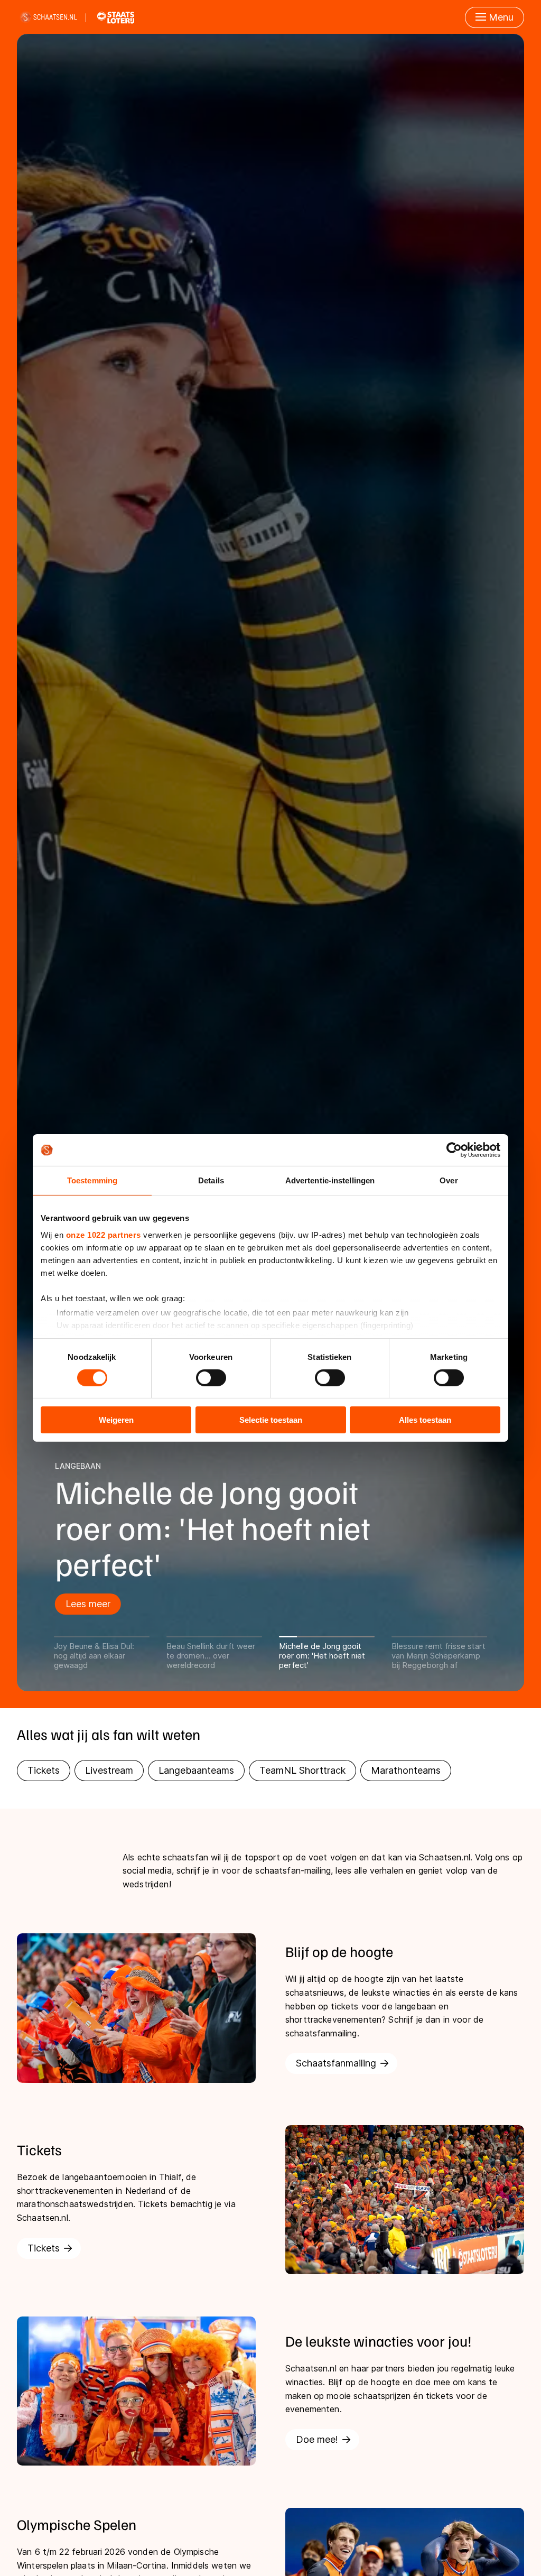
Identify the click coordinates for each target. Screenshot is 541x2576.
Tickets (44, 1770)
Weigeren (116, 1420)
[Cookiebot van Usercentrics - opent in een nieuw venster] (454, 1150)
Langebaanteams (196, 1770)
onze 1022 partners (104, 1234)
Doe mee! (317, 2439)
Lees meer (34, 1604)
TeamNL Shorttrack (302, 1770)
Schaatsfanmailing (336, 2063)
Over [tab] (449, 1180)
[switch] (211, 1378)
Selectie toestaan (271, 1420)
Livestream (109, 1770)
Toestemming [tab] (92, 1180)
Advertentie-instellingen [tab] (330, 1180)
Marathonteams (406, 1770)
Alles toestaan (425, 1420)
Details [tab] (211, 1180)
